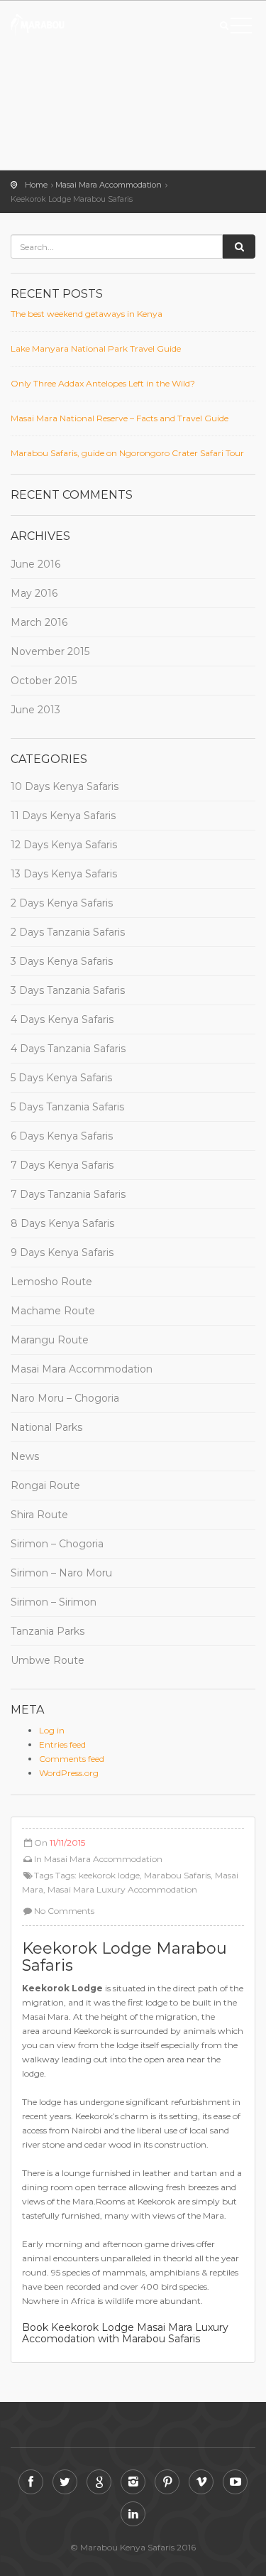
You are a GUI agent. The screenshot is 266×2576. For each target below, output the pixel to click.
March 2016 (39, 622)
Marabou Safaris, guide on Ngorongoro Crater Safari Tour (127, 453)
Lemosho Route (51, 1282)
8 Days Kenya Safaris (62, 1223)
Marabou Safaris (177, 1875)
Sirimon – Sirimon (54, 1602)
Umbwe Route (48, 1660)
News (25, 1456)
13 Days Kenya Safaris (64, 874)
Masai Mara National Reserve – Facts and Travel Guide (120, 418)
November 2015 (50, 651)
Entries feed (62, 1744)
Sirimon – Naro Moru (61, 1573)
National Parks (46, 1427)
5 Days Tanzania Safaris (67, 1107)
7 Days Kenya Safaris (62, 1165)
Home (36, 185)
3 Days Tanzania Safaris (68, 990)
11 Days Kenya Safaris (63, 816)
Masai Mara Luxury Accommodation (122, 1889)
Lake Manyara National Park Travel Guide (96, 348)
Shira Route (39, 1515)
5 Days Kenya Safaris (61, 1078)
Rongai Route (45, 1485)
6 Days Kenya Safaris (62, 1136)
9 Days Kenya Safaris (62, 1252)
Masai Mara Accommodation (109, 185)
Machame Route (53, 1311)
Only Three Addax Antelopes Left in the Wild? (103, 383)
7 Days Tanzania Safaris (68, 1194)
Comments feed (72, 1759)
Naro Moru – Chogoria (65, 1398)
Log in (52, 1730)
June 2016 (35, 564)
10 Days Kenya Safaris (65, 786)
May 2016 (34, 593)
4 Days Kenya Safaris (62, 1019)
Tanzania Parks (48, 1631)
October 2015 (44, 681)
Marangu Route (50, 1340)
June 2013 (35, 710)
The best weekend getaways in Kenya (87, 314)
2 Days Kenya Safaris (62, 903)
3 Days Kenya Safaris (62, 961)
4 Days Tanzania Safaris (68, 1049)
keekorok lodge (109, 1875)
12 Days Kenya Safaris (64, 845)
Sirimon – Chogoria (57, 1544)
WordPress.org (69, 1773)
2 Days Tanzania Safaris (68, 932)
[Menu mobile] (241, 28)
